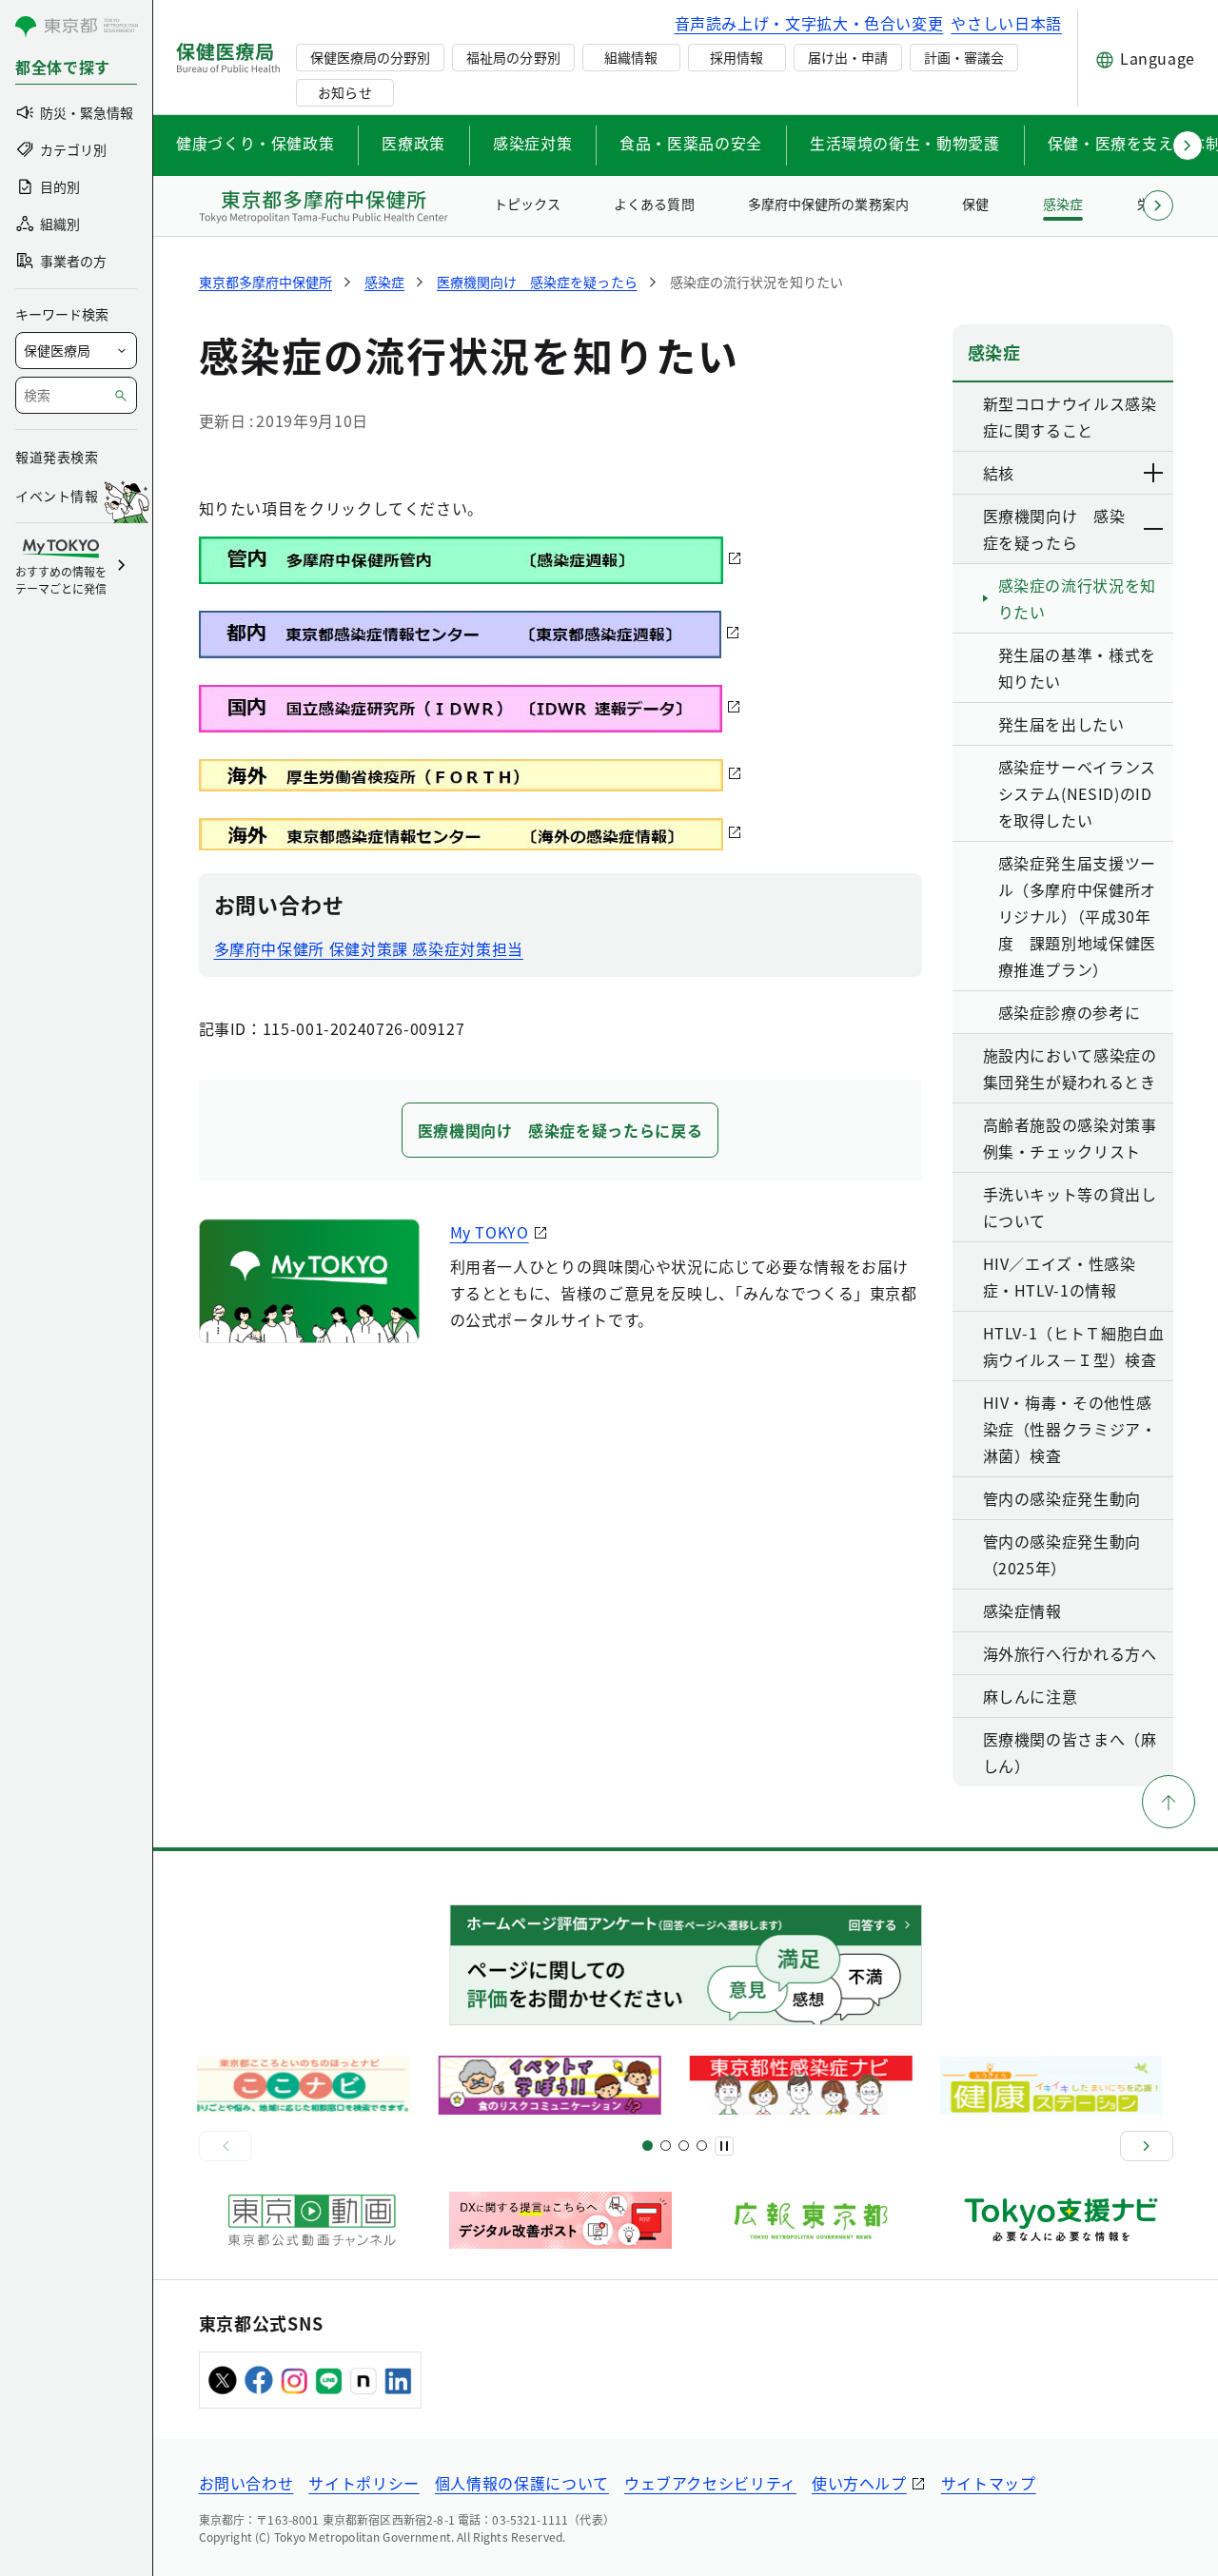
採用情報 (737, 57)
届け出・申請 (848, 57)
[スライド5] (666, 2146)
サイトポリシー (363, 2483)
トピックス (527, 204)
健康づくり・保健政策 (255, 143)
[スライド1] (648, 2146)
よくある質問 (654, 204)
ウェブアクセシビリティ (710, 2483)
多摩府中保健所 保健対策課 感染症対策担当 (369, 948)
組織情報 (631, 57)
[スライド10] (702, 2146)
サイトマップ (989, 2483)
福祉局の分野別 (513, 57)
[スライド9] (684, 2146)
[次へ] (1147, 2146)
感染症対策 (532, 143)
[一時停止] (724, 2146)
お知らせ (344, 92)
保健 (975, 204)
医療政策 (413, 143)
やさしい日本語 (1006, 23)
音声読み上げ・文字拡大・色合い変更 (809, 23)
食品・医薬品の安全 (691, 143)
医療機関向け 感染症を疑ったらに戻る (560, 1130)
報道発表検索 (57, 457)
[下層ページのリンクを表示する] (1154, 473)
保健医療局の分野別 (370, 57)
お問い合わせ (246, 2483)
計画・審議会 (964, 57)
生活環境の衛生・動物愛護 (905, 143)
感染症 (1063, 204)
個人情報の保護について (522, 2483)
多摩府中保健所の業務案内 (828, 204)
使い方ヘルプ (859, 2483)
